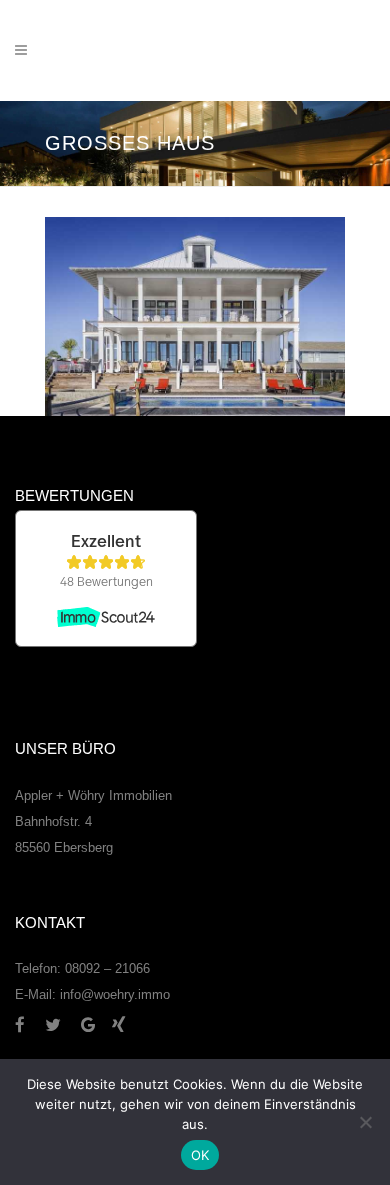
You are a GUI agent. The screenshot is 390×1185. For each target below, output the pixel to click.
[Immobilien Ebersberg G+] (96, 1024)
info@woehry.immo (115, 994)
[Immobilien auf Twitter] (61, 1024)
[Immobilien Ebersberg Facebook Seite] (28, 1024)
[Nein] (365, 1122)
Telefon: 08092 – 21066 (82, 968)
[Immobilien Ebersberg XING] (118, 1024)
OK (200, 1155)
